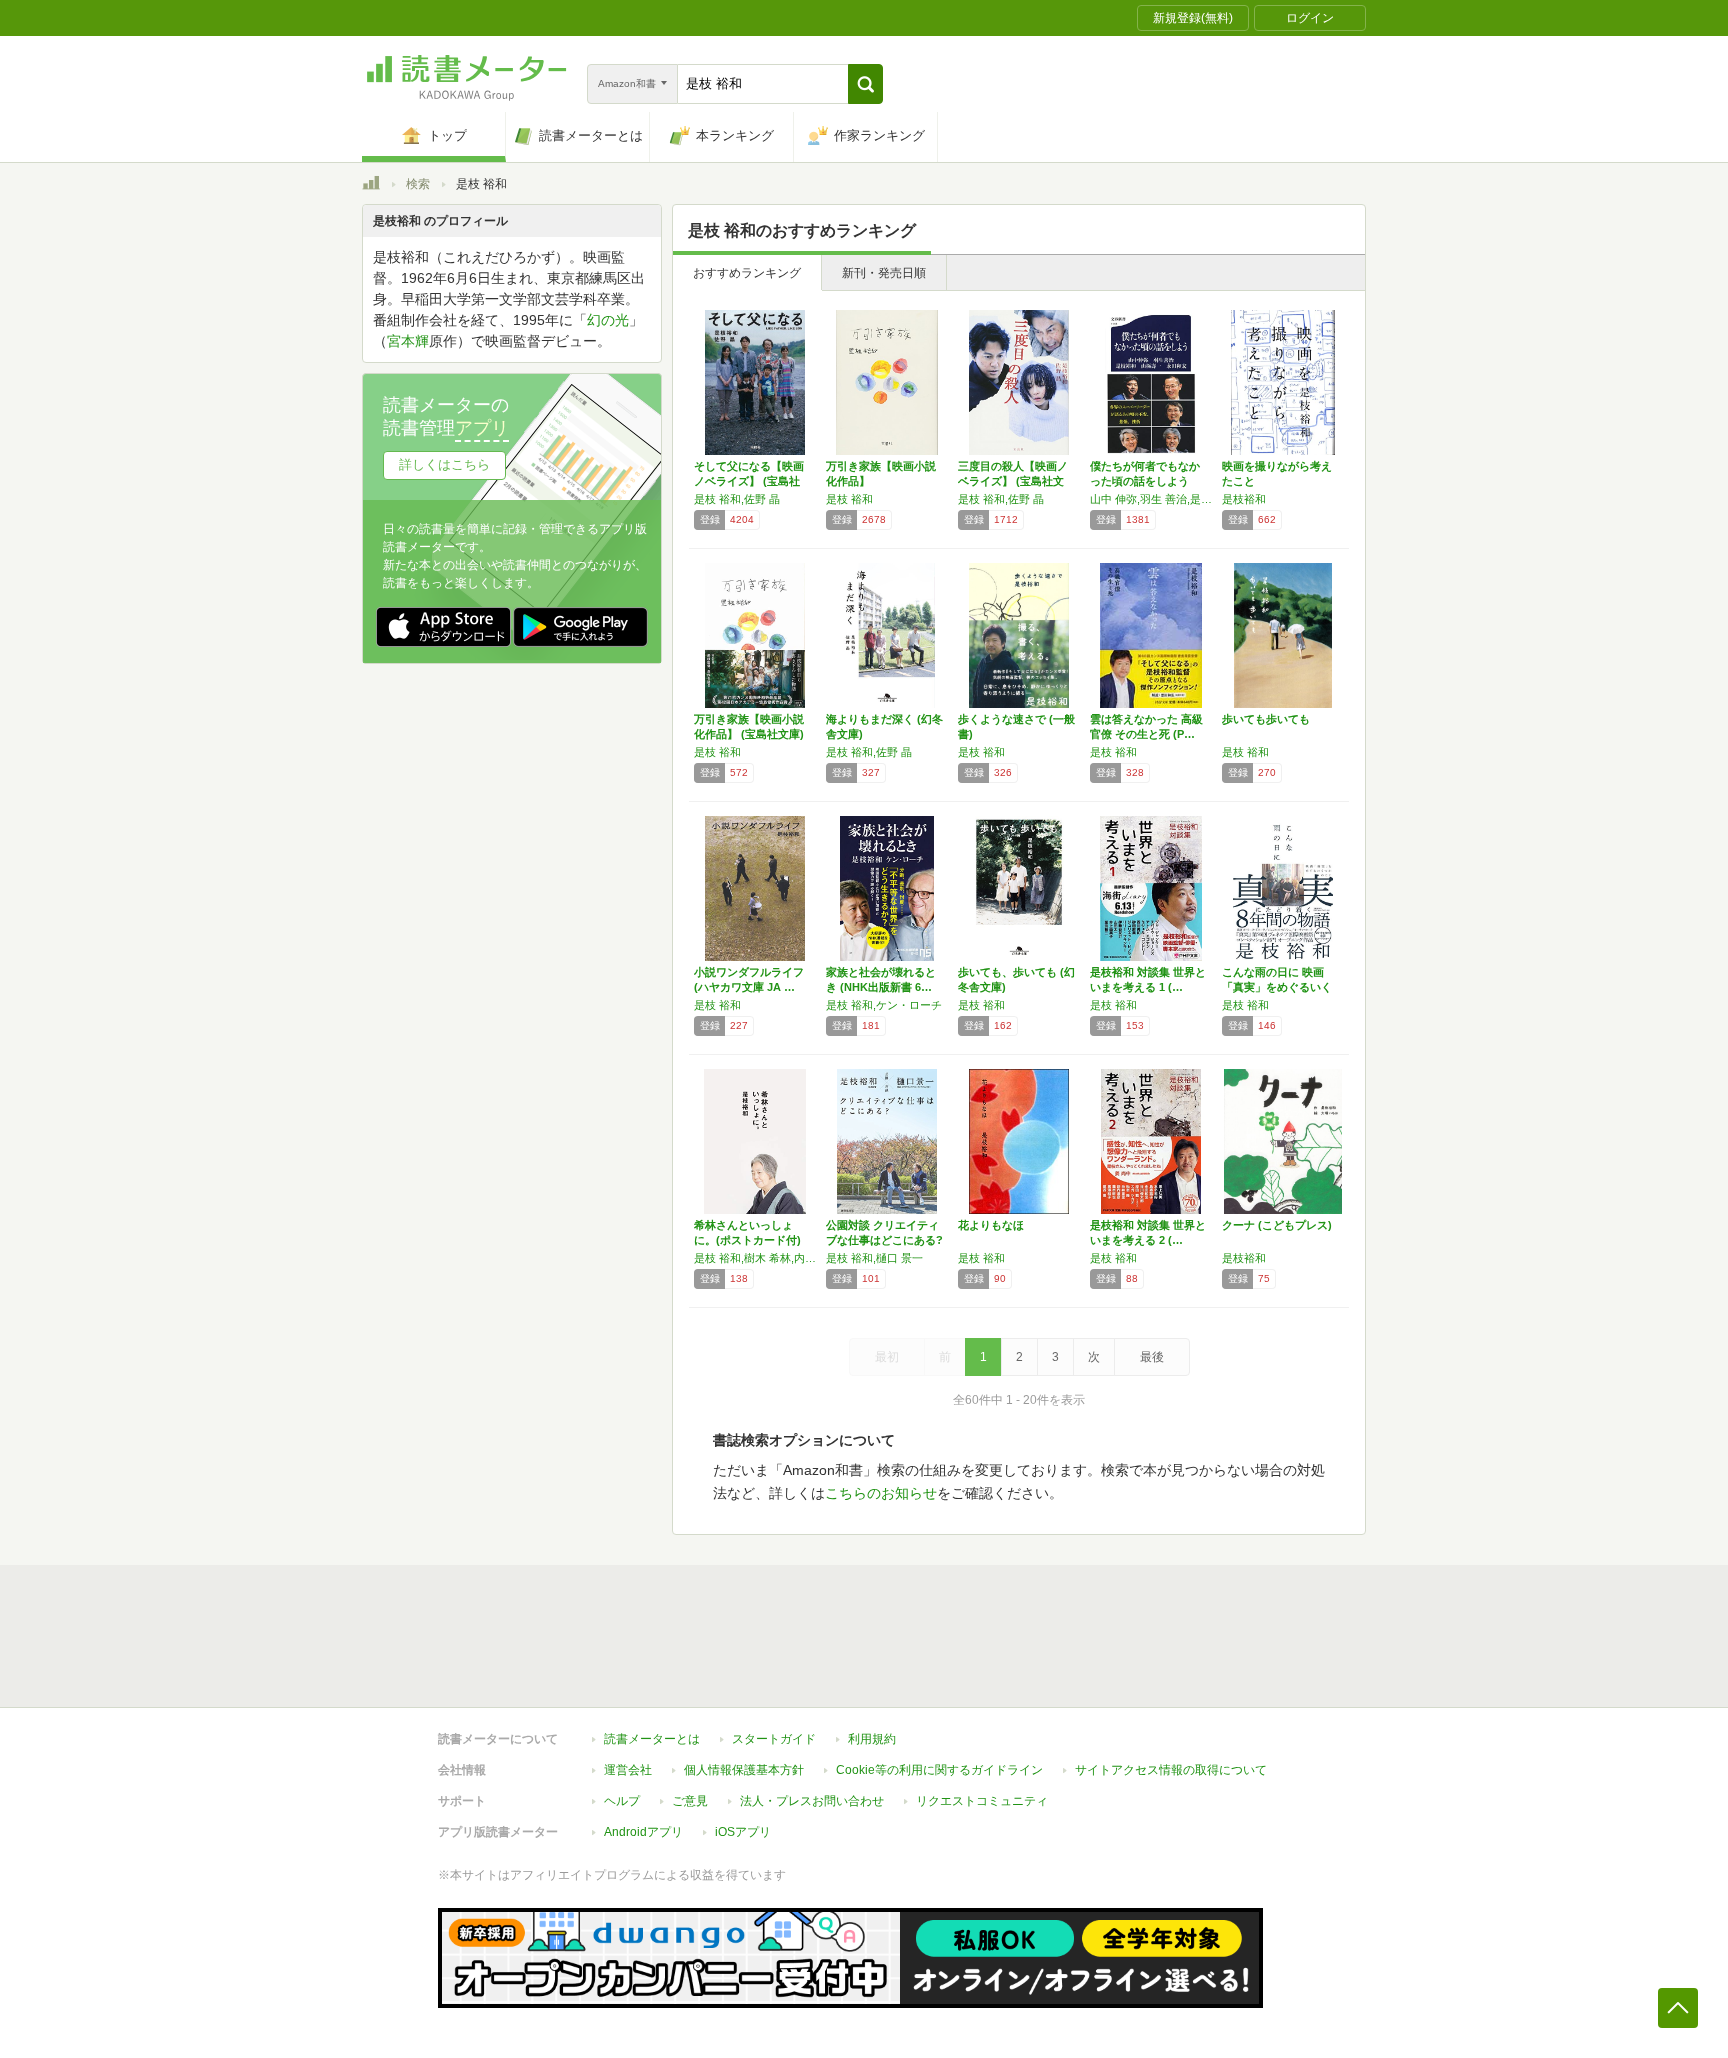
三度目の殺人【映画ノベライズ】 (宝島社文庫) (1013, 481)
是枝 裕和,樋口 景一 (874, 1258)
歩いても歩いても (1266, 719)
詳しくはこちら (444, 464)
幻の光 (608, 320)
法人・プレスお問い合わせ (812, 1801)
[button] (865, 84)
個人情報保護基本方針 (744, 1770)
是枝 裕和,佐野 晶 (737, 499)
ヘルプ (622, 1801)
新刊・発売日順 (884, 273)
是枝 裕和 (849, 499)
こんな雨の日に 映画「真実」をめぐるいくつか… (1277, 987)
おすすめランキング (747, 273)
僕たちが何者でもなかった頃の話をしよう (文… (1145, 481)
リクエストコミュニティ (982, 1801)
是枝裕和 (1244, 499)
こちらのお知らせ (881, 1493)
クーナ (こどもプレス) (1277, 1225)
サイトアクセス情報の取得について (1171, 1770)
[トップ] (371, 186)
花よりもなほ (991, 1225)
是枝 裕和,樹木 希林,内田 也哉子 (755, 1258)
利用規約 (872, 1739)
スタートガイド (774, 1739)
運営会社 (628, 1770)
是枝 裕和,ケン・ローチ (884, 1005)
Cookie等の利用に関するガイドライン (939, 1770)
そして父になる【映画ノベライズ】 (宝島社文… (749, 481)
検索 (418, 184)
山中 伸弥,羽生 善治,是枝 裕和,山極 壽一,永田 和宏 (1151, 499)
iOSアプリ (743, 1832)
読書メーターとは (652, 1739)
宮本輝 (408, 341)
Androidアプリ (643, 1832)
